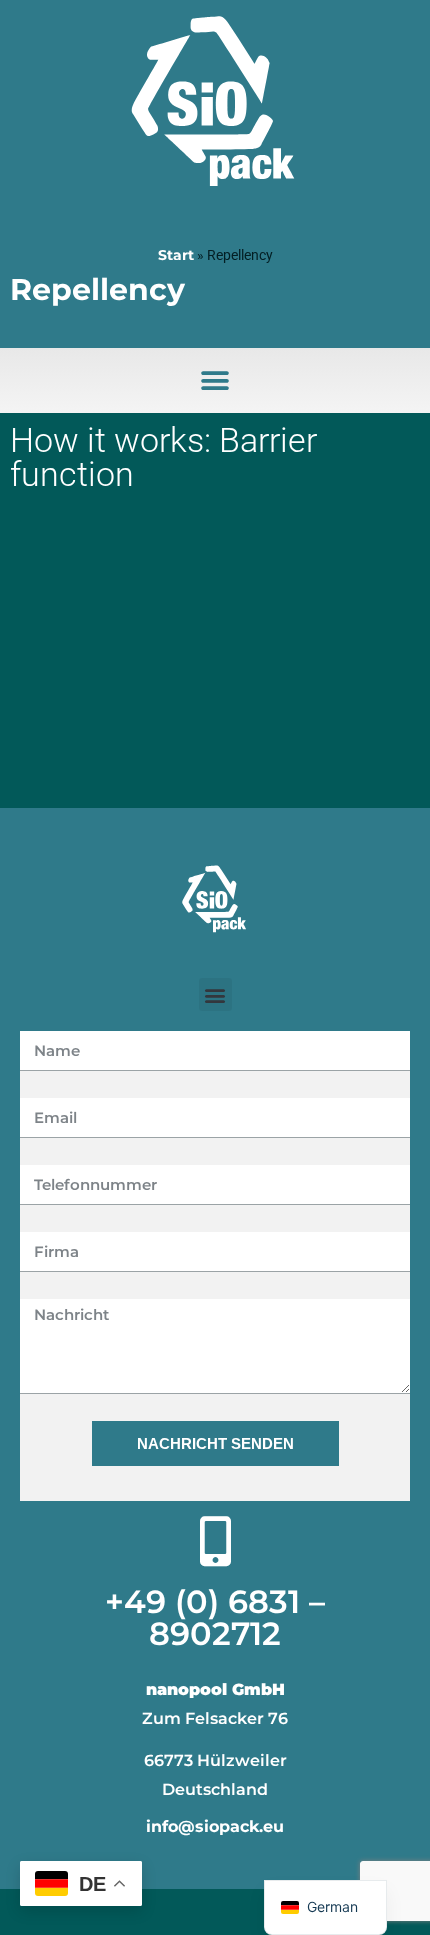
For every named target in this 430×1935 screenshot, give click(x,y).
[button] (215, 380)
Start (176, 255)
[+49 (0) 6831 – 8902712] (215, 1541)
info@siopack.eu (215, 1826)
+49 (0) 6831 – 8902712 (215, 1617)
